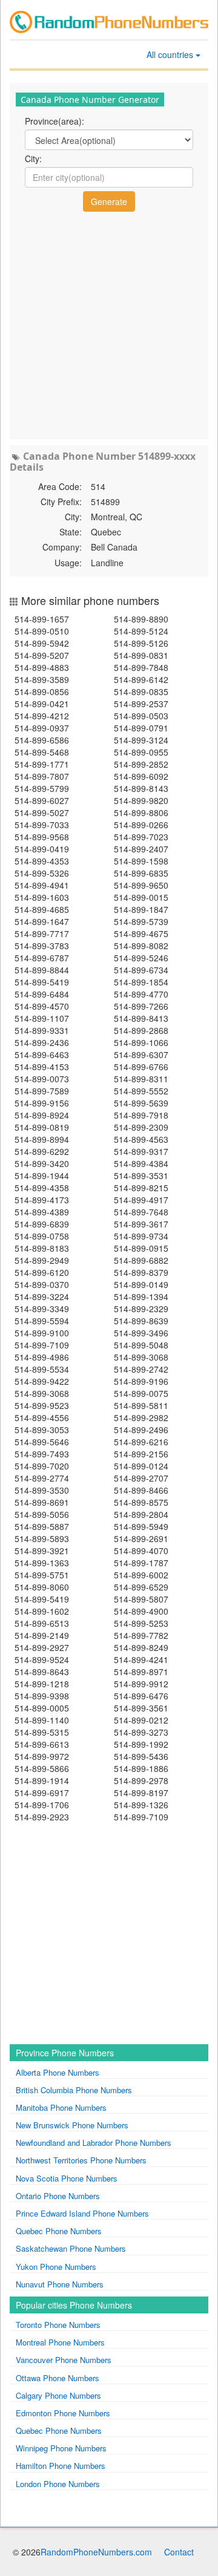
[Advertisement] (109, 324)
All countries (171, 54)
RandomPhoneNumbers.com (96, 2552)
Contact (179, 2552)
